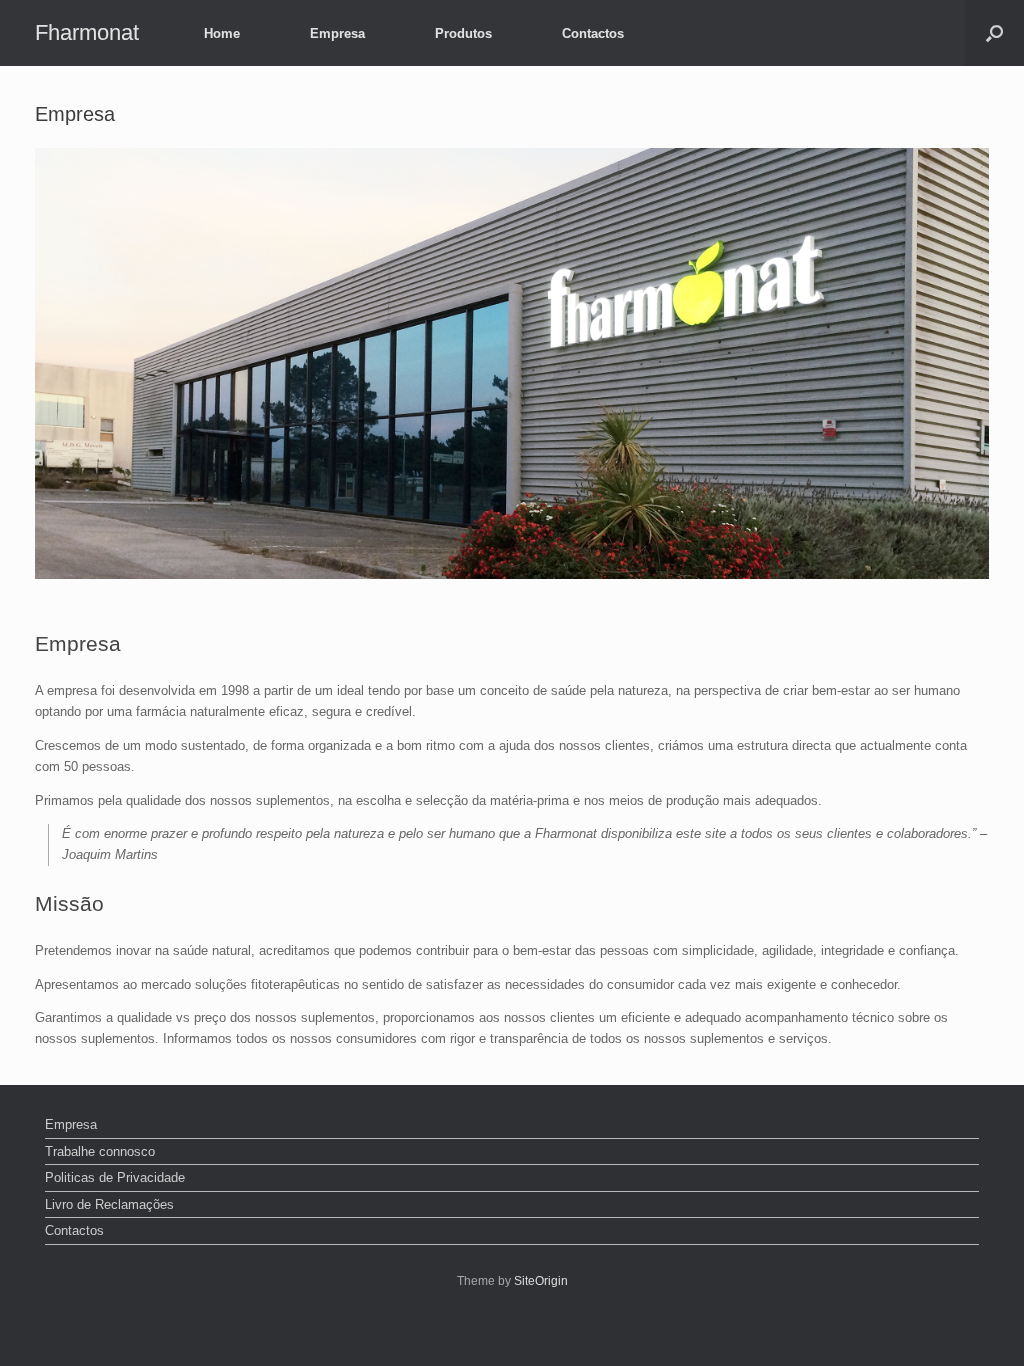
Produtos (463, 33)
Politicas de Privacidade (115, 1177)
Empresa (337, 33)
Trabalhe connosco (100, 1151)
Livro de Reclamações (109, 1204)
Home (222, 33)
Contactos (593, 33)
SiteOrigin (541, 1281)
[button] (994, 33)
